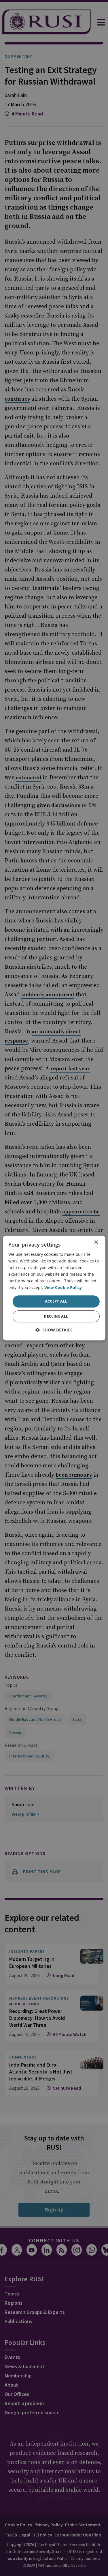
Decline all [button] (56, 1316)
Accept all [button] (56, 1301)
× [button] (96, 1242)
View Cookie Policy (63, 1288)
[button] (54, 1330)
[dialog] (54, 1288)
